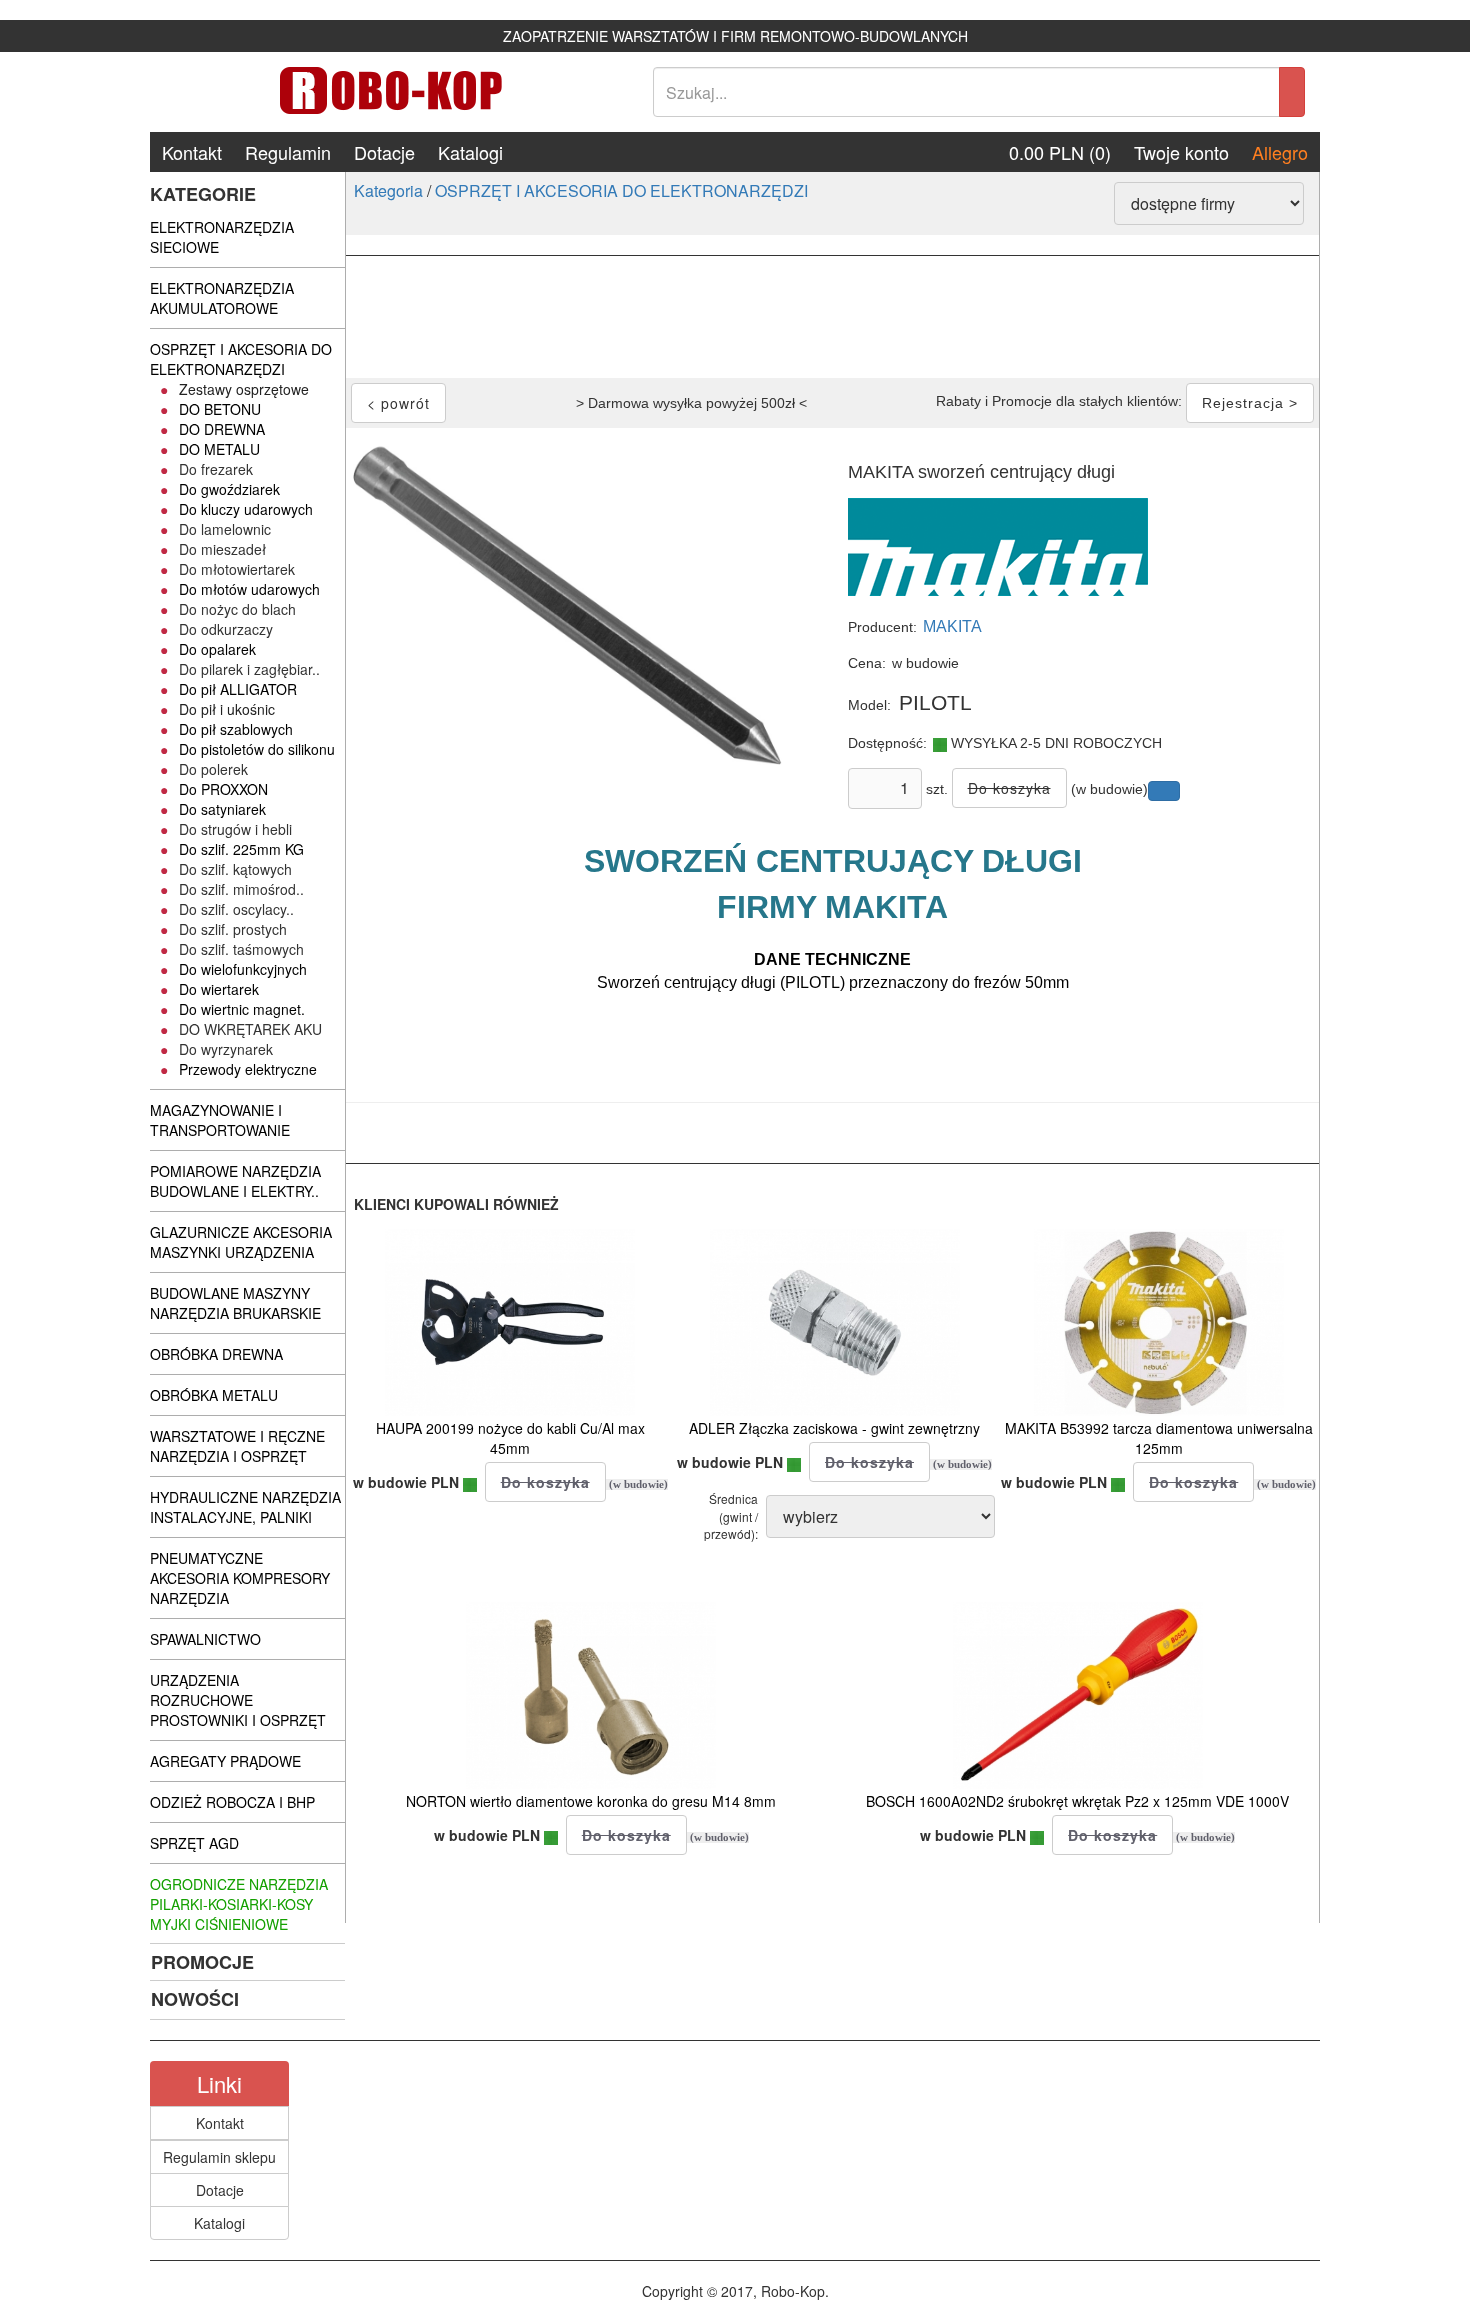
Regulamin (288, 152)
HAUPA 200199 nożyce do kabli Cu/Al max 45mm (510, 1438)
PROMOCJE (202, 1962)
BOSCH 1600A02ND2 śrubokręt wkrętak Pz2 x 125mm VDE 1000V (1077, 1801)
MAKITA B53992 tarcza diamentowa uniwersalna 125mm (1159, 1438)
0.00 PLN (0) (1060, 152)
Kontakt (192, 152)
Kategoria (388, 190)
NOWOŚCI (195, 1999)
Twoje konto (1181, 152)
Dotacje (384, 152)
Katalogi (470, 152)
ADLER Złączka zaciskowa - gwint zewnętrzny (834, 1428)
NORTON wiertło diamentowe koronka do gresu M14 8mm (591, 1801)
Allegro (1280, 152)
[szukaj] (1292, 92)
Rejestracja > (1250, 403)
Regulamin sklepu (219, 2157)
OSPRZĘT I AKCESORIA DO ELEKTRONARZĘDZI (621, 190)
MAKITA (952, 626)
